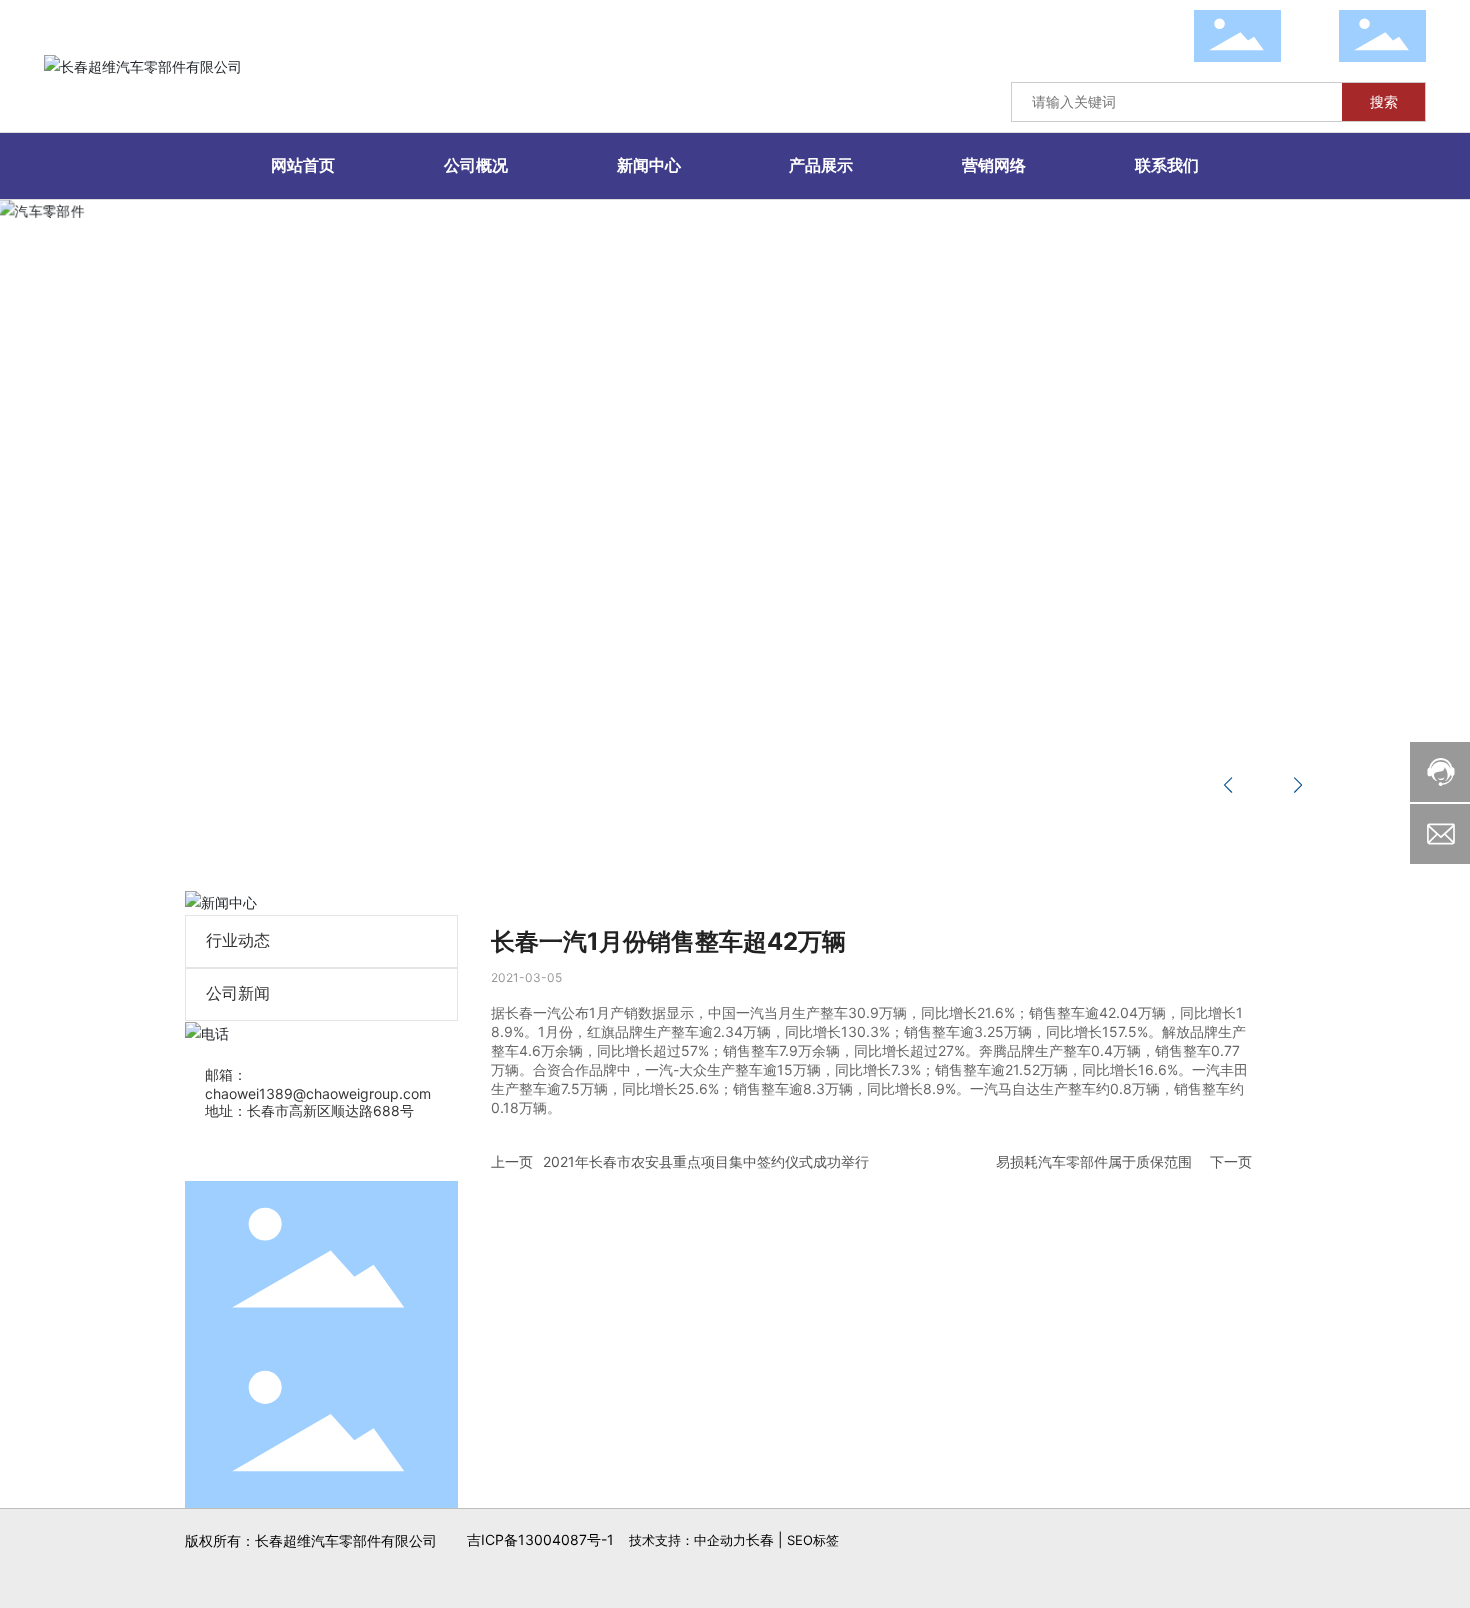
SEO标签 (813, 1540)
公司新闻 (238, 993)
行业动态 (238, 940)
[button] (172, 805)
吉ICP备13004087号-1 (540, 1539)
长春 (760, 1539)
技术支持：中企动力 (687, 1540)
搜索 (1384, 101)
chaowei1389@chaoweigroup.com (318, 1093)
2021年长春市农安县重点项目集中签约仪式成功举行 (706, 1161)
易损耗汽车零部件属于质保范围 (1094, 1161)
